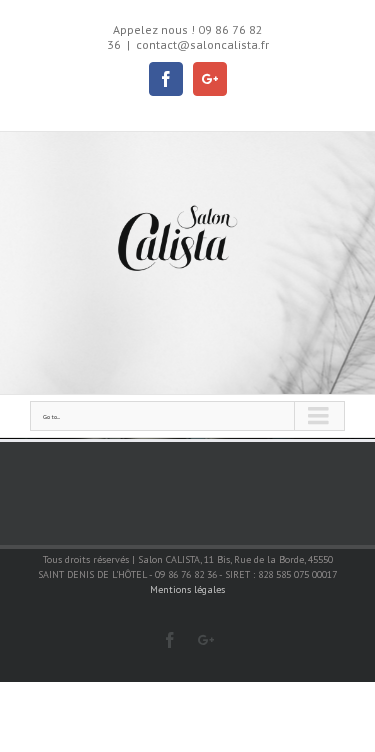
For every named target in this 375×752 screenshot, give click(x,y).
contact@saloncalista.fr (202, 44)
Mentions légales (187, 589)
